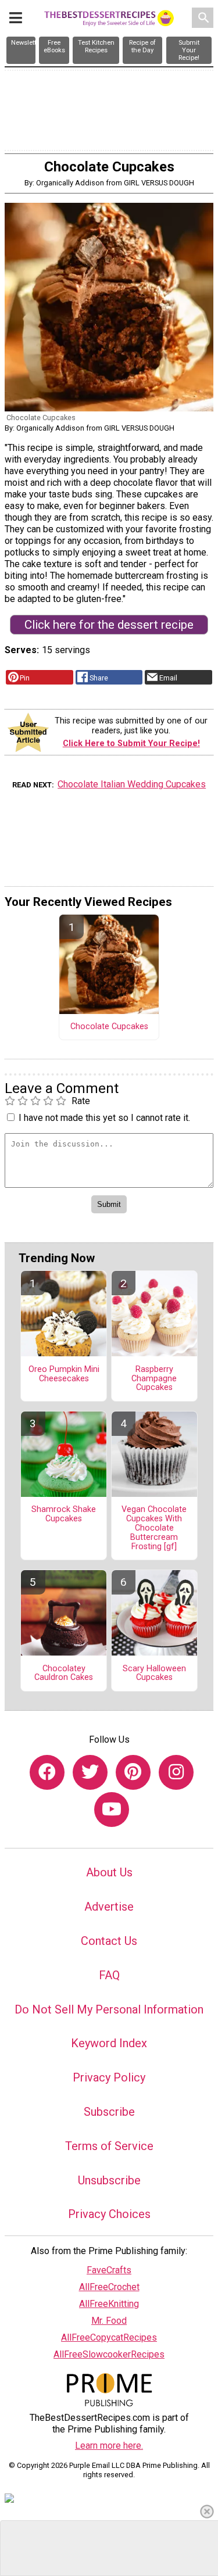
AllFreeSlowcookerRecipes (109, 2354)
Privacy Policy (109, 2077)
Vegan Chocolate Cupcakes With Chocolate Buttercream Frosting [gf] (154, 1528)
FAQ (109, 1975)
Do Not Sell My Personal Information (109, 2009)
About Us (109, 1872)
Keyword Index (109, 2043)
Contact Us (109, 1941)
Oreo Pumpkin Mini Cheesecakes (64, 1374)
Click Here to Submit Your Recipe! (131, 744)
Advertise (109, 1907)
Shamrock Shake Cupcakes (64, 1514)
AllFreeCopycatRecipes (109, 2337)
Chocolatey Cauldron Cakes (64, 1674)
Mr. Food (109, 2321)
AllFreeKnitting (109, 2304)
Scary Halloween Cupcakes (154, 1674)
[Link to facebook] (47, 1772)
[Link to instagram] (176, 1772)
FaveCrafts (109, 2270)
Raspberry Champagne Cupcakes (154, 1379)
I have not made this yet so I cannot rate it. (104, 1118)
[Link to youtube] (112, 1810)
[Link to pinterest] (133, 1772)
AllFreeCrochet (109, 2287)
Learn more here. (109, 2446)
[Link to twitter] (90, 1772)
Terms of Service (109, 2146)
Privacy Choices (109, 2214)
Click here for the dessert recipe (109, 625)
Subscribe (109, 2112)
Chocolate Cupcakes (109, 1027)
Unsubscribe (109, 2180)
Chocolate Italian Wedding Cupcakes (132, 784)
